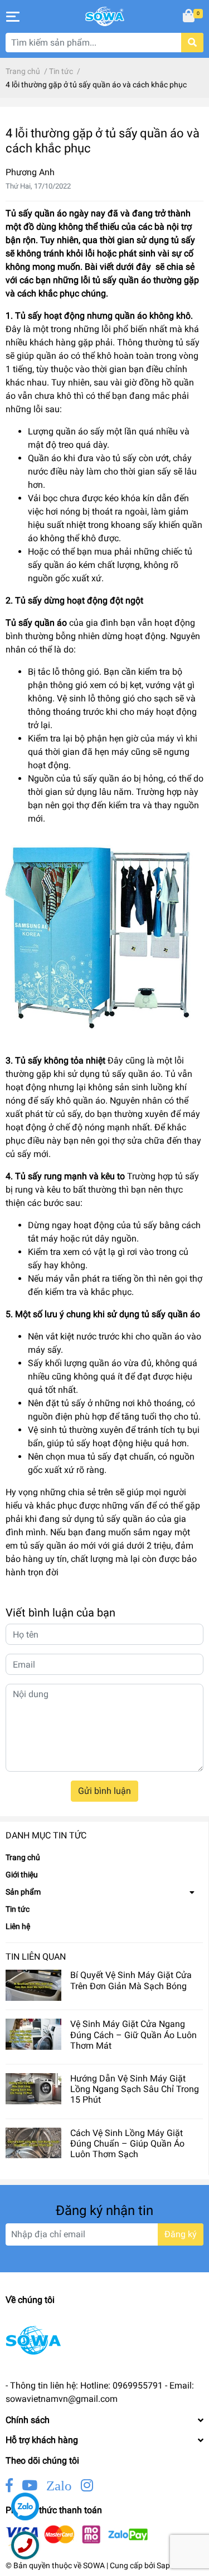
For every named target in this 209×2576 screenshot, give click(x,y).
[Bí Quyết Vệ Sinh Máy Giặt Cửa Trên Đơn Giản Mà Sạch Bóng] (33, 1985)
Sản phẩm (23, 1892)
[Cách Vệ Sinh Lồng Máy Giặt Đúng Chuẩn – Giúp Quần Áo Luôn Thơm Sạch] (33, 2143)
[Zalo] (25, 2506)
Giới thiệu (22, 1875)
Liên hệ (18, 1926)
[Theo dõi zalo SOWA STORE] (59, 2486)
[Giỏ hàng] (189, 17)
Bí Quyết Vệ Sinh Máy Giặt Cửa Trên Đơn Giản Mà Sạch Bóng (131, 1980)
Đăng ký (181, 2234)
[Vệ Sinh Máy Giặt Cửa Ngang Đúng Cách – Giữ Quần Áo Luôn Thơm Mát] (33, 2034)
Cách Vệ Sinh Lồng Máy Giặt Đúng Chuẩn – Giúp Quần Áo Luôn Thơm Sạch (127, 2144)
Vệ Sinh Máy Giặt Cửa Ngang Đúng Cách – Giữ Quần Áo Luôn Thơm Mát (133, 2034)
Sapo (166, 2565)
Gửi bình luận (104, 1791)
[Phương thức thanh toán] (77, 2535)
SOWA (94, 2565)
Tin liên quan (36, 1957)
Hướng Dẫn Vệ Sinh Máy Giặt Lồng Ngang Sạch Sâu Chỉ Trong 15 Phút (135, 2089)
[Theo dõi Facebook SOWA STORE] (9, 2486)
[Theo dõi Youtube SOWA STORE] (30, 2486)
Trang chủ (23, 1857)
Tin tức (18, 1909)
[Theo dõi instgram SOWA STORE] (87, 2486)
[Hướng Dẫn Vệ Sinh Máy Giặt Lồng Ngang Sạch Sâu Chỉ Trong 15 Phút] (33, 2089)
